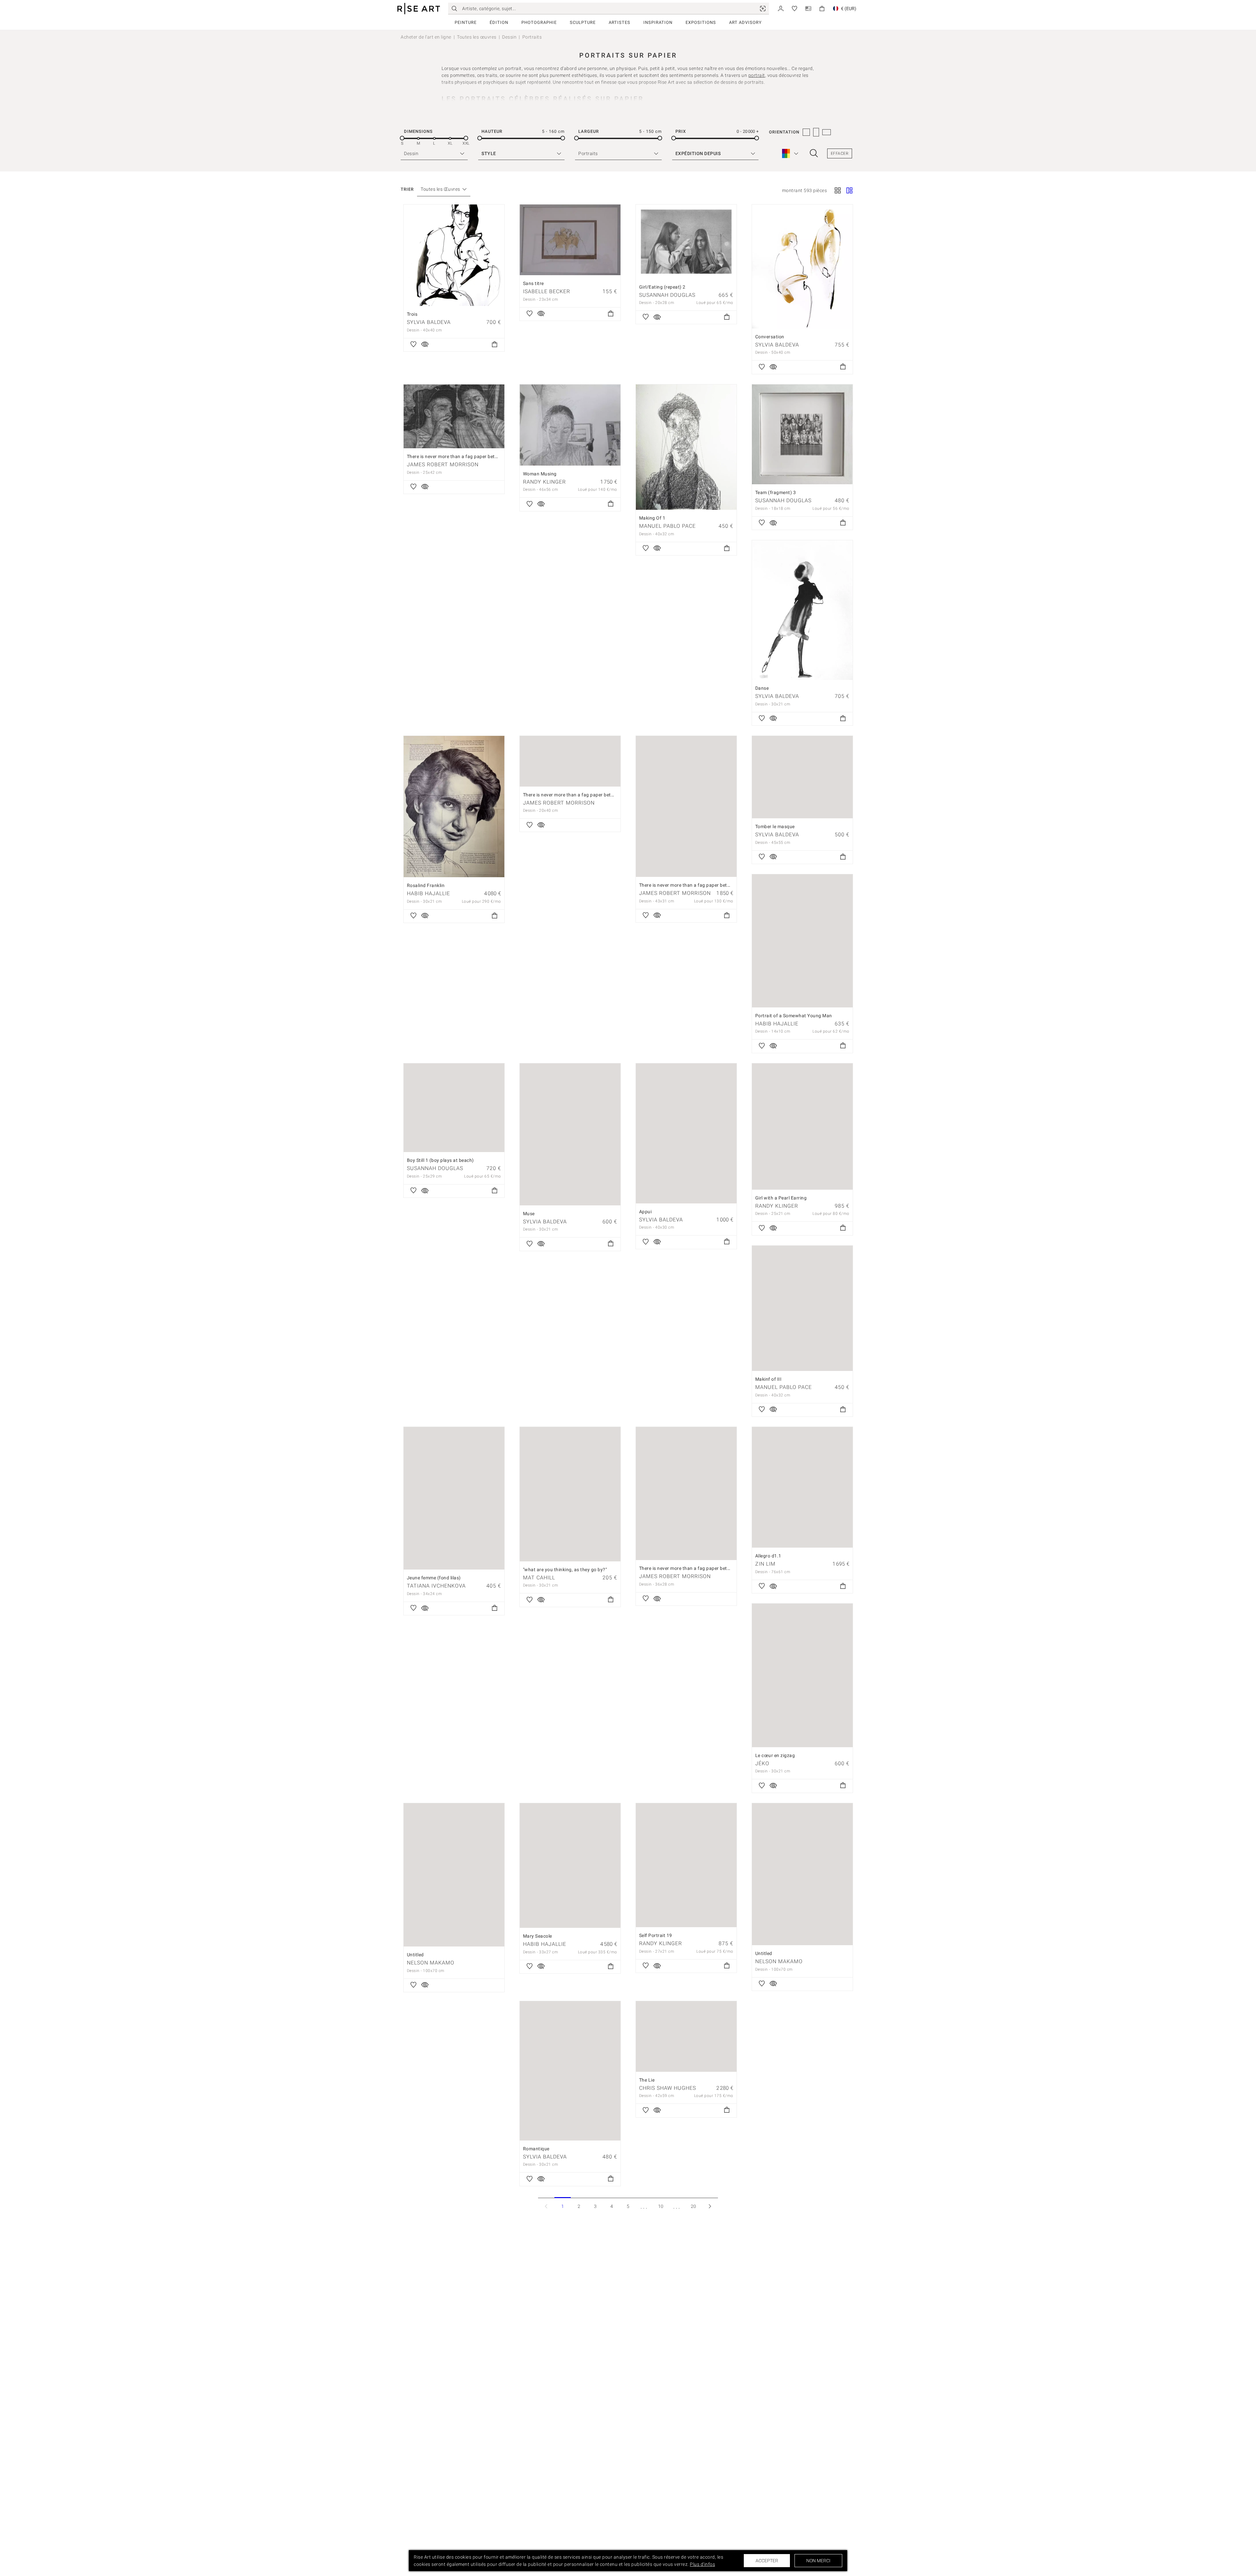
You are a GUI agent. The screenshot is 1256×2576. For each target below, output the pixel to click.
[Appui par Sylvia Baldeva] (686, 1133)
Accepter (767, 2561)
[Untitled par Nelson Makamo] (454, 1875)
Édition (499, 22)
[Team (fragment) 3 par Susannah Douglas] (802, 435)
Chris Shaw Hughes (668, 2088)
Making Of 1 (652, 518)
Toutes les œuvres (477, 37)
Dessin (509, 37)
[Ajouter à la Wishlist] (413, 345)
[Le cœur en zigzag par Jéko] (802, 1675)
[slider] (402, 138)
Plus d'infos (702, 2564)
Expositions (701, 22)
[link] (763, 9)
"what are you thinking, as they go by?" (565, 1570)
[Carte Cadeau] (808, 8)
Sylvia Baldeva (429, 322)
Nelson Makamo (431, 1963)
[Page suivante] (710, 2206)
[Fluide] (849, 191)
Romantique (536, 2149)
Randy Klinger (544, 482)
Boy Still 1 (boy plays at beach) (440, 1160)
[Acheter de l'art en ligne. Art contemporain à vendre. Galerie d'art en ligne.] (419, 9)
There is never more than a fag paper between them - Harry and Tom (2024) (489, 456)
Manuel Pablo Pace (667, 526)
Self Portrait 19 (656, 1935)
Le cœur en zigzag (775, 1755)
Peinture (466, 22)
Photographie (539, 22)
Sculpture (583, 22)
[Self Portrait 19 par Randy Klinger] (686, 1865)
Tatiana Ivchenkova (436, 1586)
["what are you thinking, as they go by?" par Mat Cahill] (570, 1494)
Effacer (840, 153)
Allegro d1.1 (768, 1556)
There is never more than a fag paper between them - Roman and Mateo (601, 795)
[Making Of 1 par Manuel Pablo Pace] (686, 447)
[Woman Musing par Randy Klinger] (570, 425)
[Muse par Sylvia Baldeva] (570, 1134)
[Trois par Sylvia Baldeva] (454, 255)
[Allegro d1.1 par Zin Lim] (802, 1487)
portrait (757, 75)
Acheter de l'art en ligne (426, 37)
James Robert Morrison (443, 464)
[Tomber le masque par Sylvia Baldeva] (802, 777)
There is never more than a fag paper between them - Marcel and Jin (713, 1568)
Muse (529, 1214)
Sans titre (533, 283)
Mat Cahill (539, 1578)
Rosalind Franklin (426, 885)
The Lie (647, 2080)
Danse (762, 688)
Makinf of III (768, 1379)
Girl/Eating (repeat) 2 (662, 287)
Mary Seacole (538, 1936)
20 (694, 2206)
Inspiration (658, 22)
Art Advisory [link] (745, 22)
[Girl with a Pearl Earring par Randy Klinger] (802, 1127)
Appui (645, 1212)
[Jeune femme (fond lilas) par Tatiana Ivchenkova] (454, 1498)
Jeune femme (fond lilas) (434, 1578)
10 (661, 2206)
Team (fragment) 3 (776, 492)
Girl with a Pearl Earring (781, 1198)
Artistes (619, 22)
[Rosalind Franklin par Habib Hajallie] (454, 807)
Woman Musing (540, 474)
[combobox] (440, 189)
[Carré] (838, 191)
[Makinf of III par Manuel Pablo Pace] (802, 1308)
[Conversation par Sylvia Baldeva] (802, 266)
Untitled (415, 1955)
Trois (412, 314)
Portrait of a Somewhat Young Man (794, 1016)
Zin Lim (765, 1564)
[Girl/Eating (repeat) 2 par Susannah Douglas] (686, 242)
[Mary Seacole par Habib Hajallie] (570, 1865)
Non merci (818, 2561)
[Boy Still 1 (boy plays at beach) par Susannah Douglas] (454, 1108)
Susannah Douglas (667, 295)
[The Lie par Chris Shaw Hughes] (686, 2036)
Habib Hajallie (428, 893)
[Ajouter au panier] (495, 345)
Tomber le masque (775, 826)
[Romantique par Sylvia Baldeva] (570, 2071)
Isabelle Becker (547, 291)
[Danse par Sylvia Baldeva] (802, 610)
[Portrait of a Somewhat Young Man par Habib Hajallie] (802, 941)
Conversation (770, 337)
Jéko (762, 1763)
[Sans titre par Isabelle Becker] (570, 240)
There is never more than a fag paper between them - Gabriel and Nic (714, 885)
